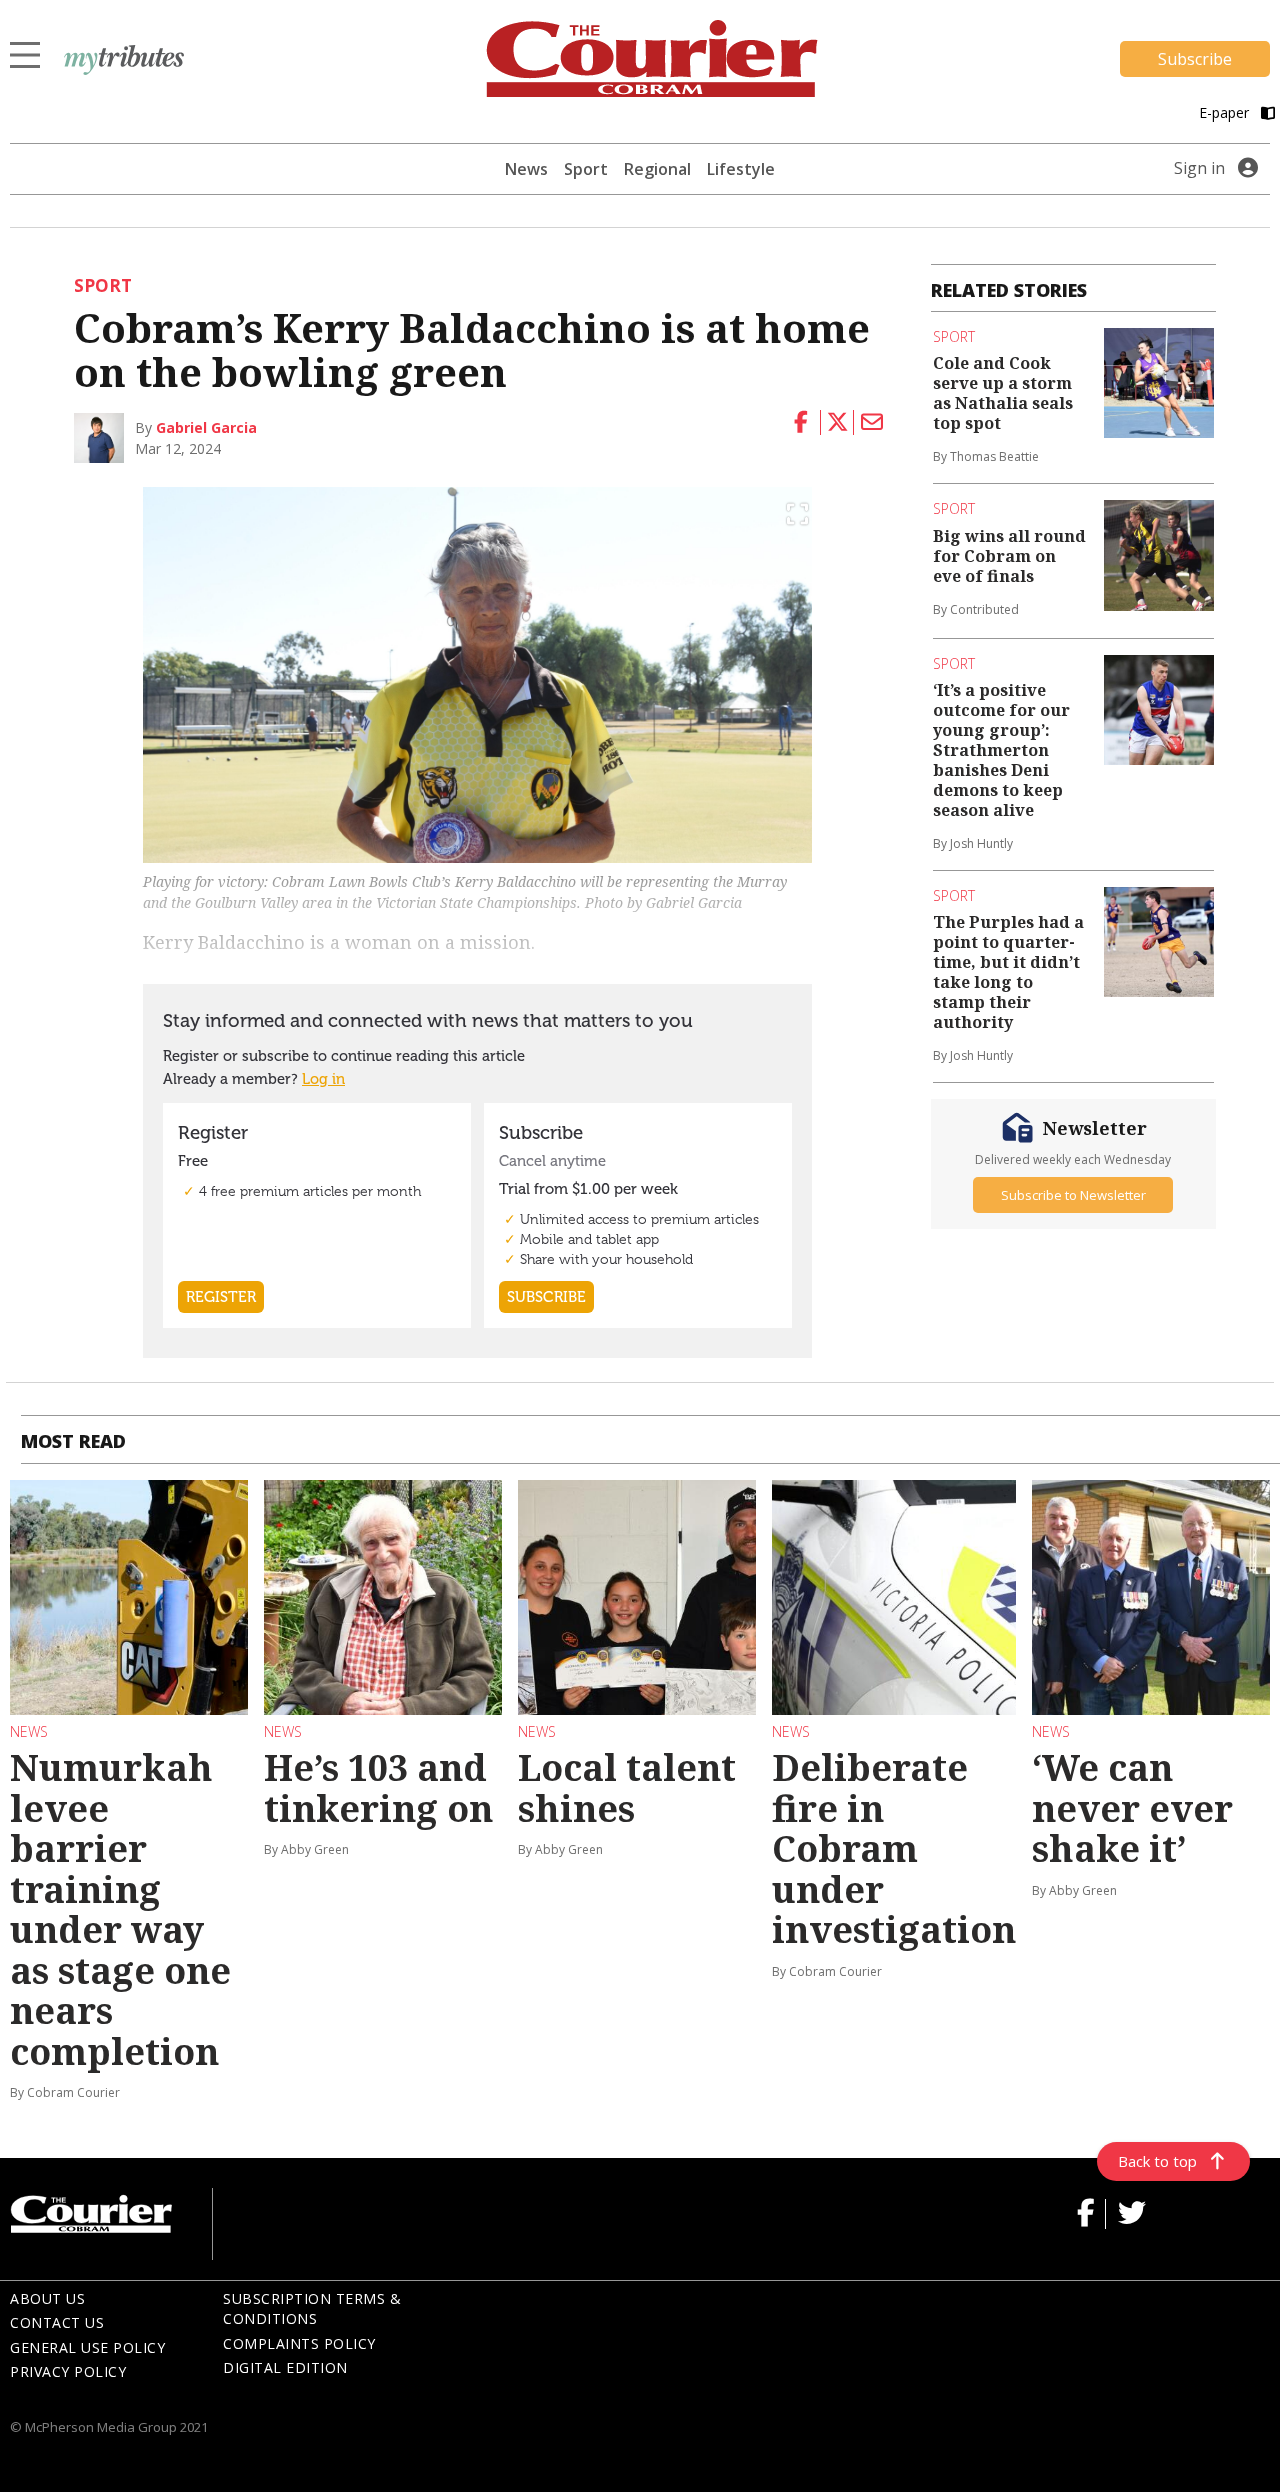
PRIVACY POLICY (68, 2371)
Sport (586, 169)
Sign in (1199, 168)
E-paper (1226, 112)
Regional (657, 169)
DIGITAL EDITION (285, 2367)
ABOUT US (47, 2298)
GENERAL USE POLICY (87, 2347)
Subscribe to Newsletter (1073, 1195)
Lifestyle (741, 169)
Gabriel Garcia (206, 427)
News (526, 169)
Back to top (1157, 2161)
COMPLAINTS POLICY (299, 2343)
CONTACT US (57, 2322)
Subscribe (1195, 59)
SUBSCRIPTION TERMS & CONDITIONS (312, 2309)
